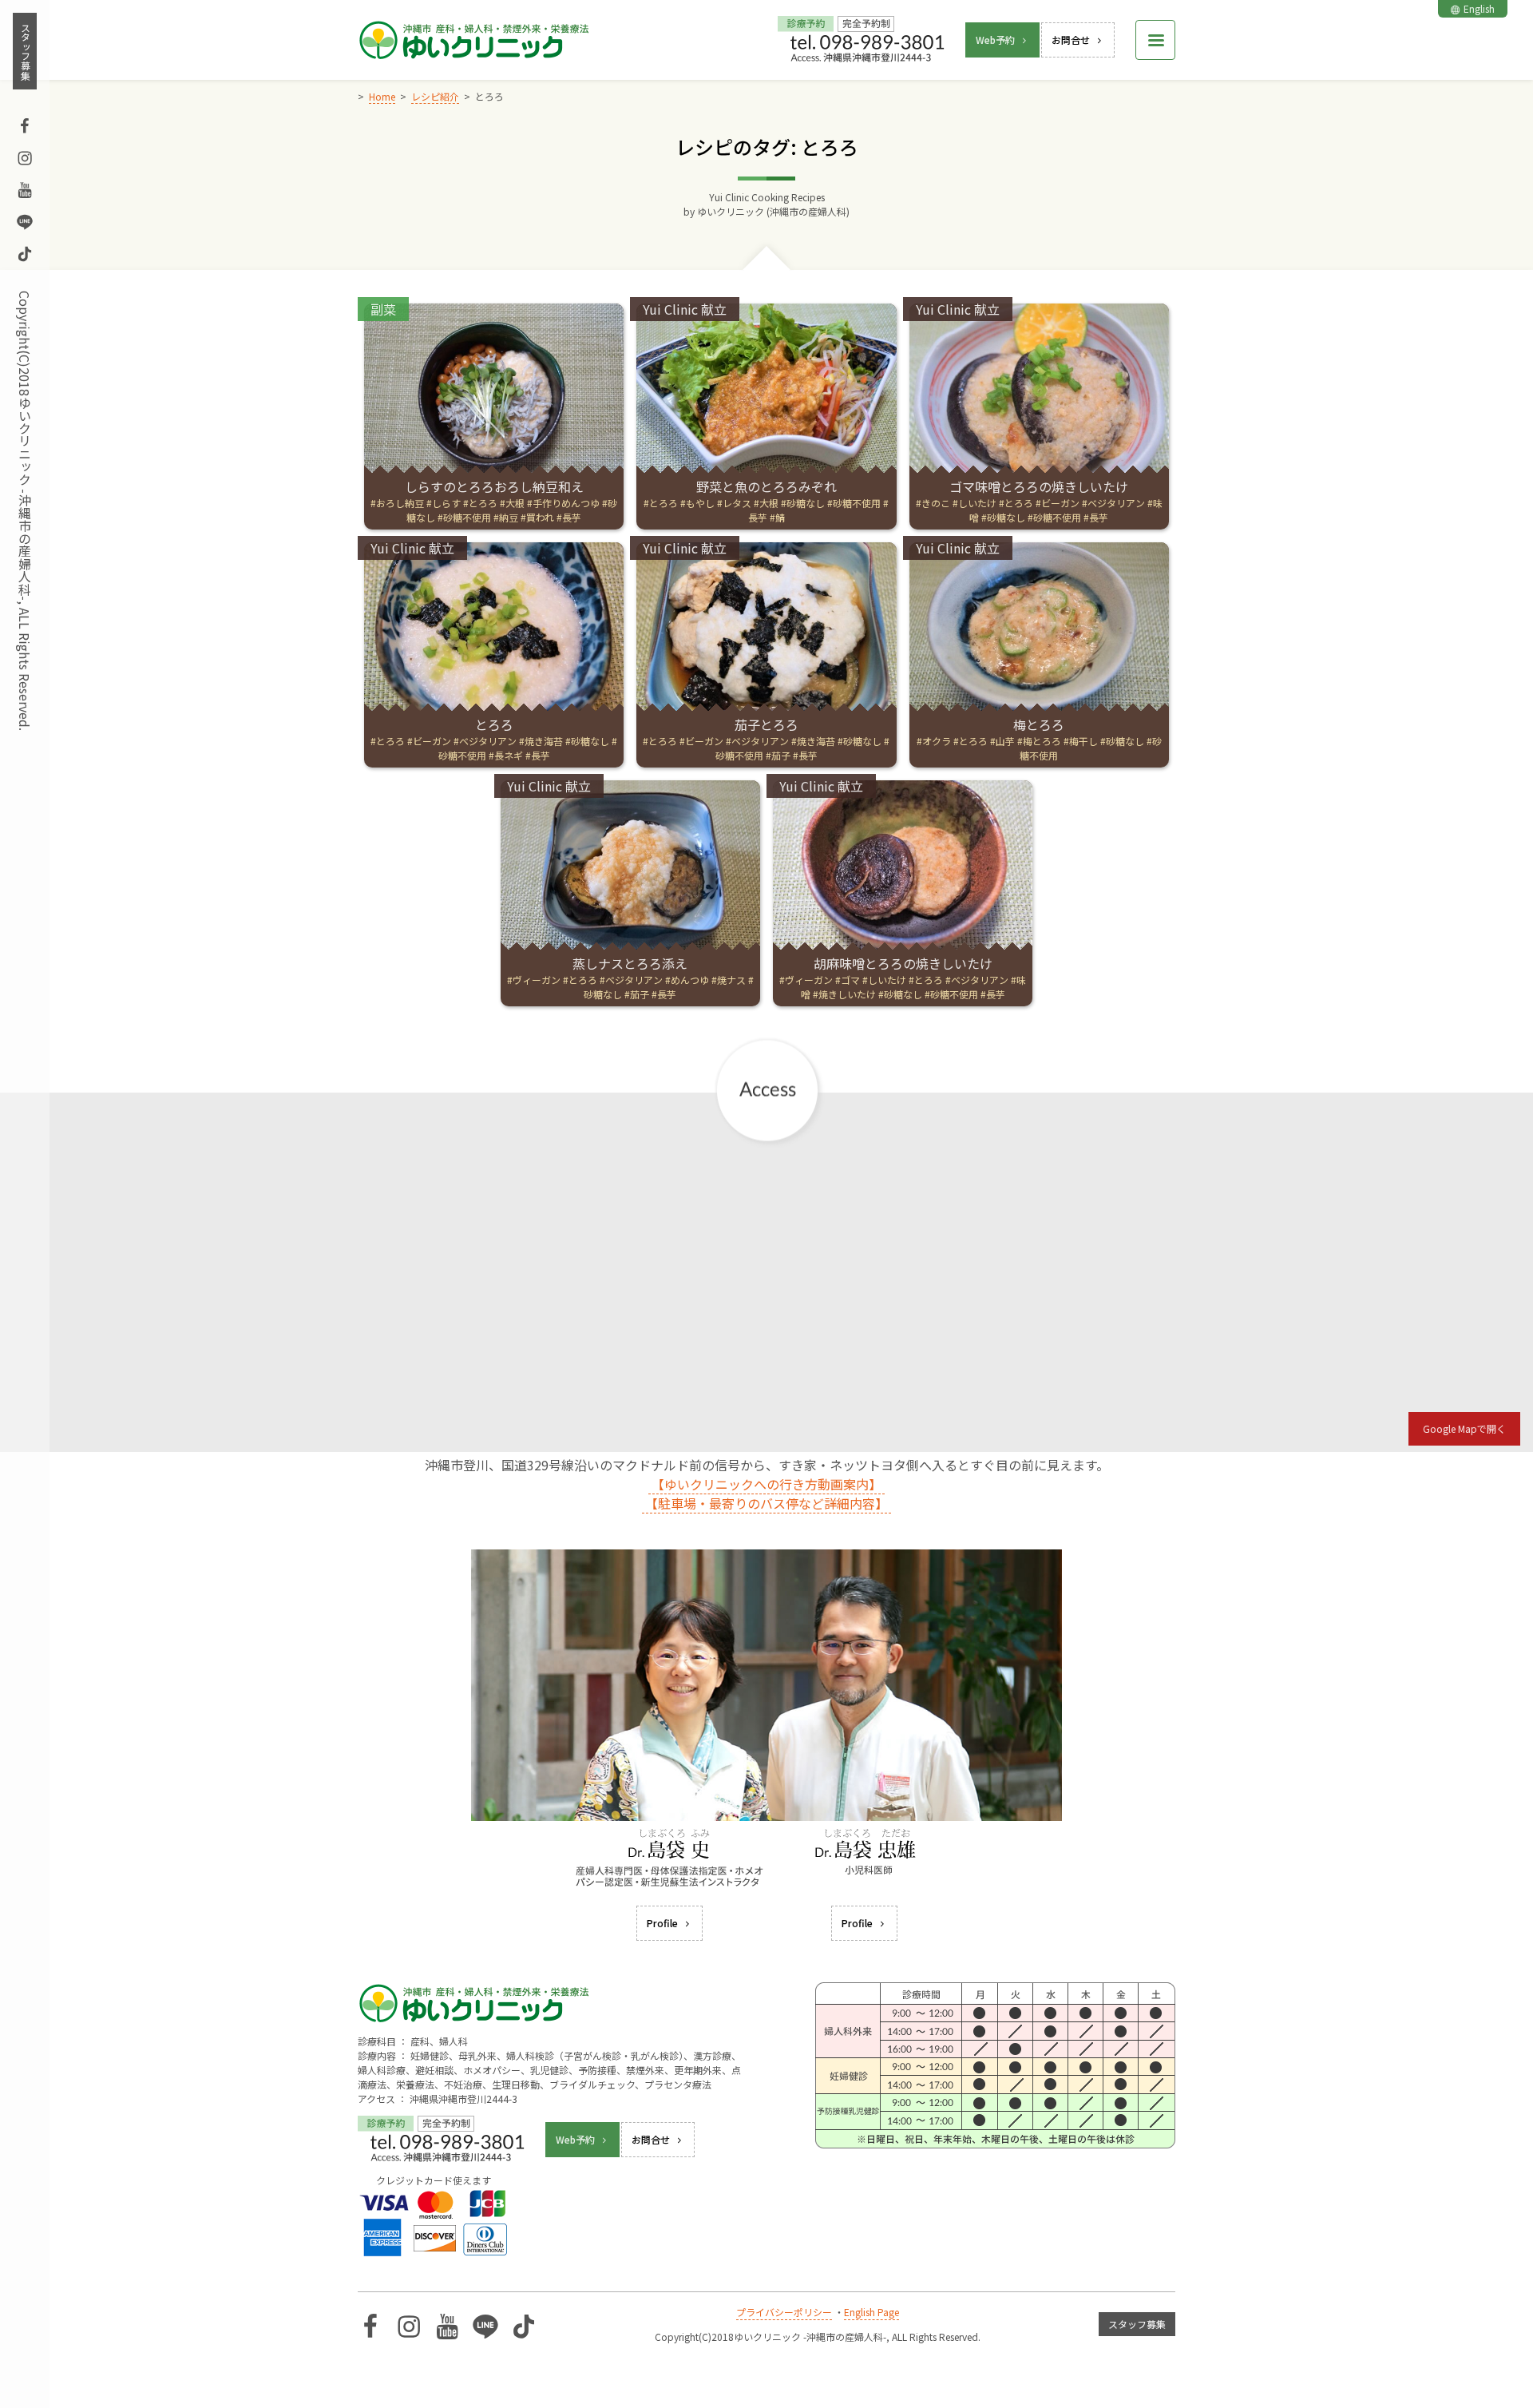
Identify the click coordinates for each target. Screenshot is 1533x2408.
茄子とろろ (766, 724)
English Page (871, 2312)
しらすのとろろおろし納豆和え (494, 486)
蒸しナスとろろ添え (630, 963)
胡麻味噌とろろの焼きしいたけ (903, 963)
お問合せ (1071, 40)
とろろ (494, 724)
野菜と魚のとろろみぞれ (766, 486)
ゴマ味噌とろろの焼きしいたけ (1039, 486)
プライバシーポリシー (784, 2312)
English (1479, 8)
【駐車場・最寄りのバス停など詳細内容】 (766, 1503)
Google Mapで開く (1464, 1428)
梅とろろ (1039, 724)
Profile (662, 1923)
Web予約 (995, 40)
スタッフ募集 (25, 51)
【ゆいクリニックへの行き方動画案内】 (766, 1484)
